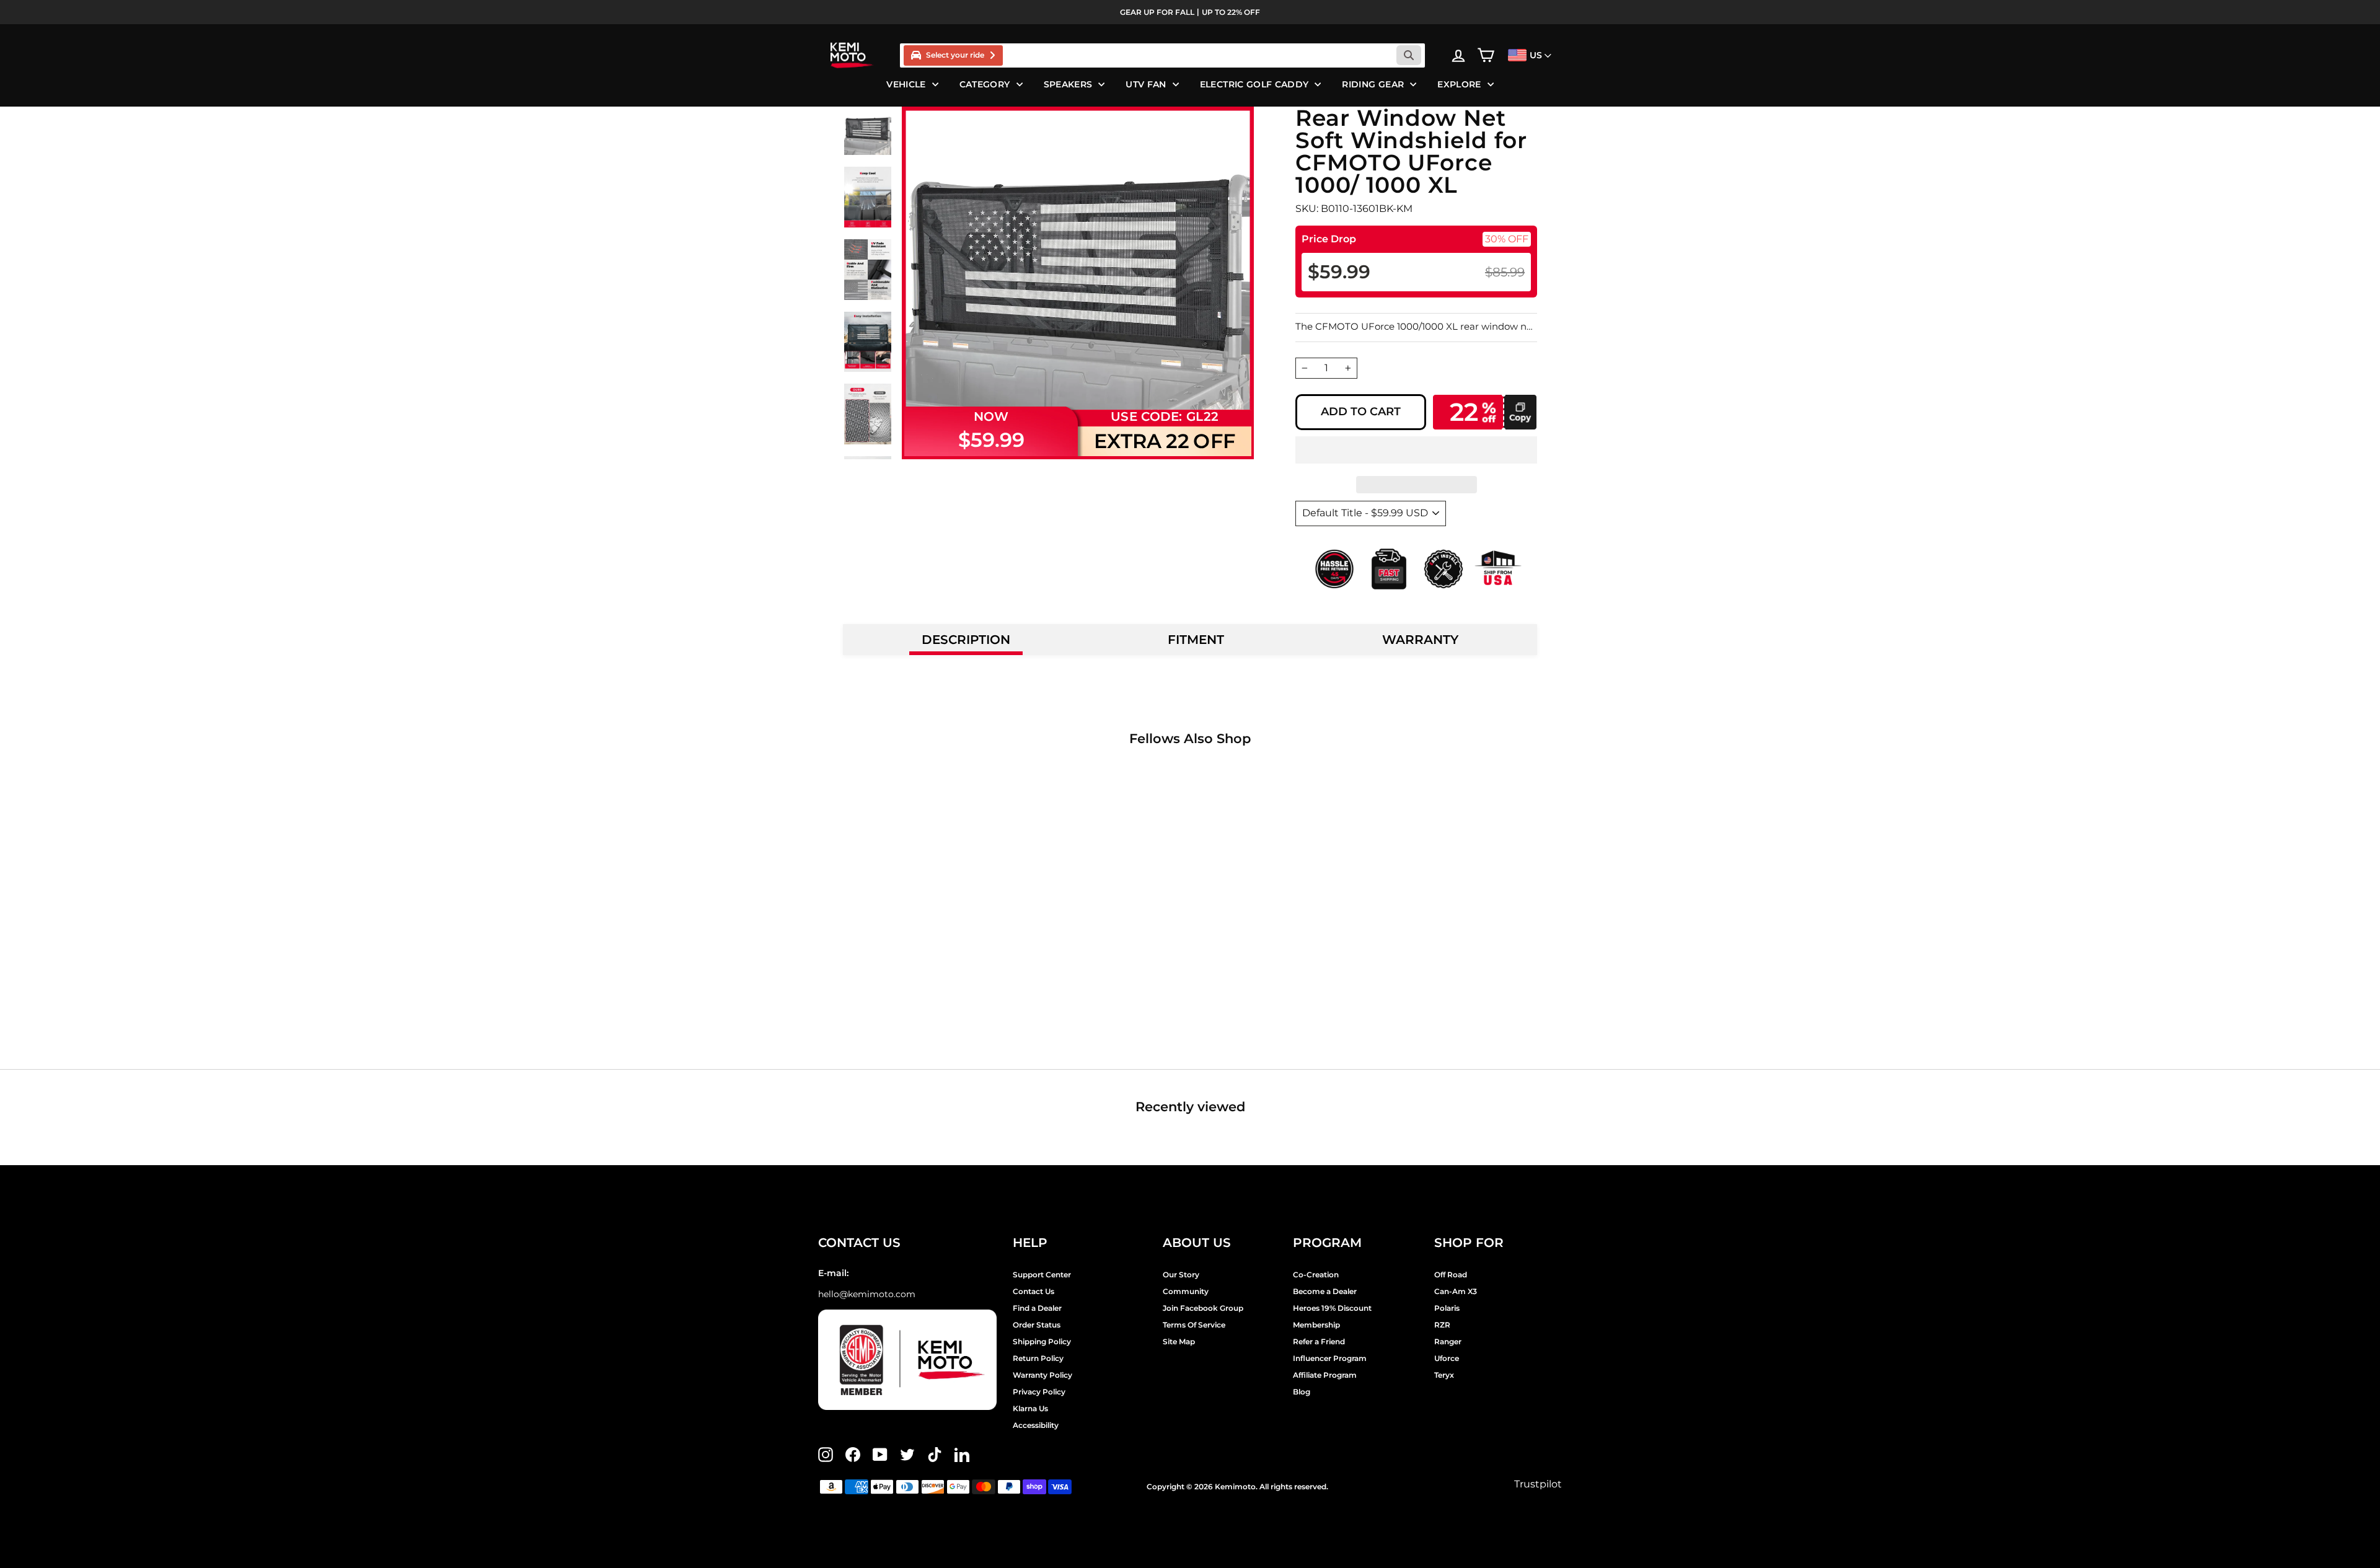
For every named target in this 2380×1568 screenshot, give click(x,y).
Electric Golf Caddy (1254, 84)
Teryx (1444, 1375)
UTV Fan (1146, 84)
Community (1186, 1291)
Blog (1302, 1392)
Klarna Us (1030, 1408)
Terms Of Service (1194, 1325)
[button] (1416, 450)
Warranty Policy (1042, 1375)
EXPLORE (1459, 84)
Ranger (1448, 1341)
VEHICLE (906, 84)
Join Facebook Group (1203, 1308)
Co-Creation (1316, 1275)
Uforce (1447, 1358)
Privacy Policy (1039, 1392)
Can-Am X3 (1456, 1291)
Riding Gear (1373, 84)
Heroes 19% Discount (1332, 1308)
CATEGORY (985, 84)
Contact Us (1034, 1291)
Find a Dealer (1037, 1308)
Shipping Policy (1042, 1341)
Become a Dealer (1325, 1291)
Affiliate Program (1325, 1375)
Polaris (1447, 1308)
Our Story (1181, 1275)
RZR (1442, 1325)
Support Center (1042, 1275)
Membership (1316, 1325)
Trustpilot (1538, 1484)
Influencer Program (1330, 1358)
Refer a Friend (1319, 1341)
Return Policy (1038, 1358)
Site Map (1179, 1341)
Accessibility (1036, 1425)
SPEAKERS (1068, 84)
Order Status (1037, 1325)
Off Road (1451, 1275)
